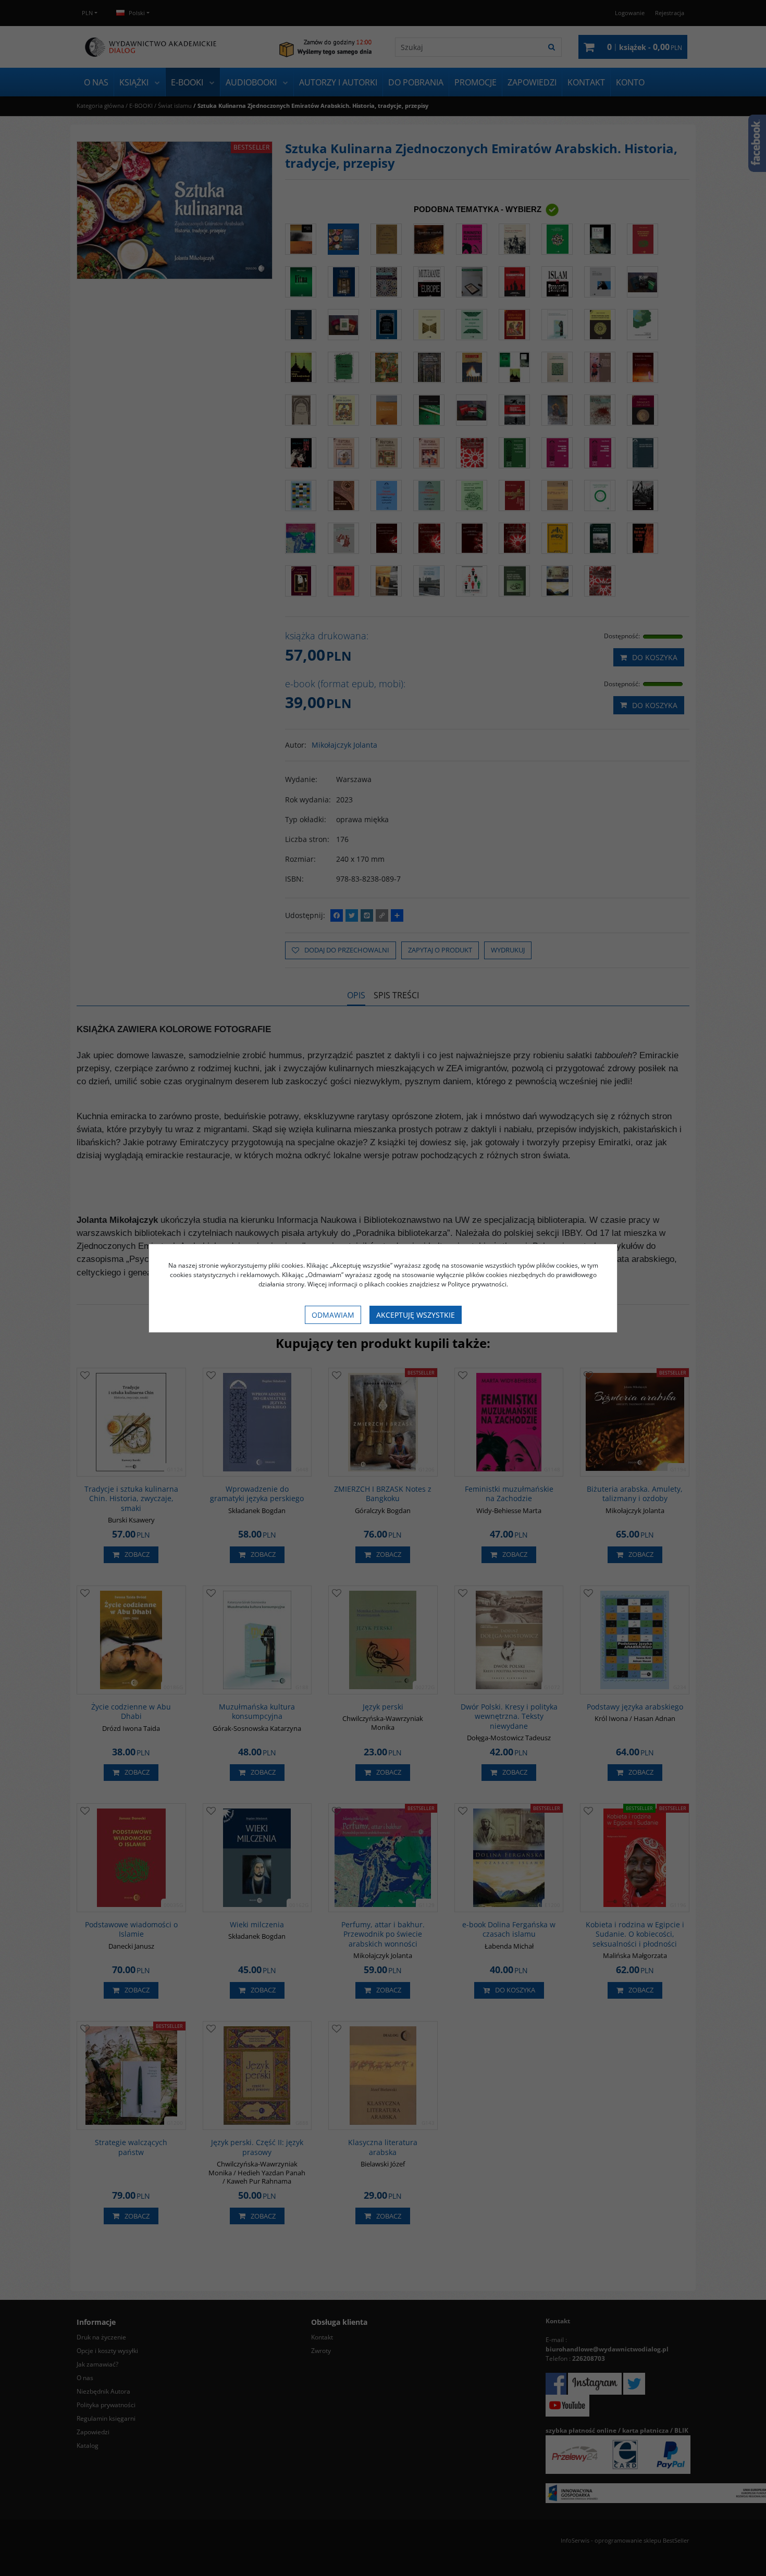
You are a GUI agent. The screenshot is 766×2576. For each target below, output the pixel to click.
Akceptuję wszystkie (416, 1315)
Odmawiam (333, 1315)
